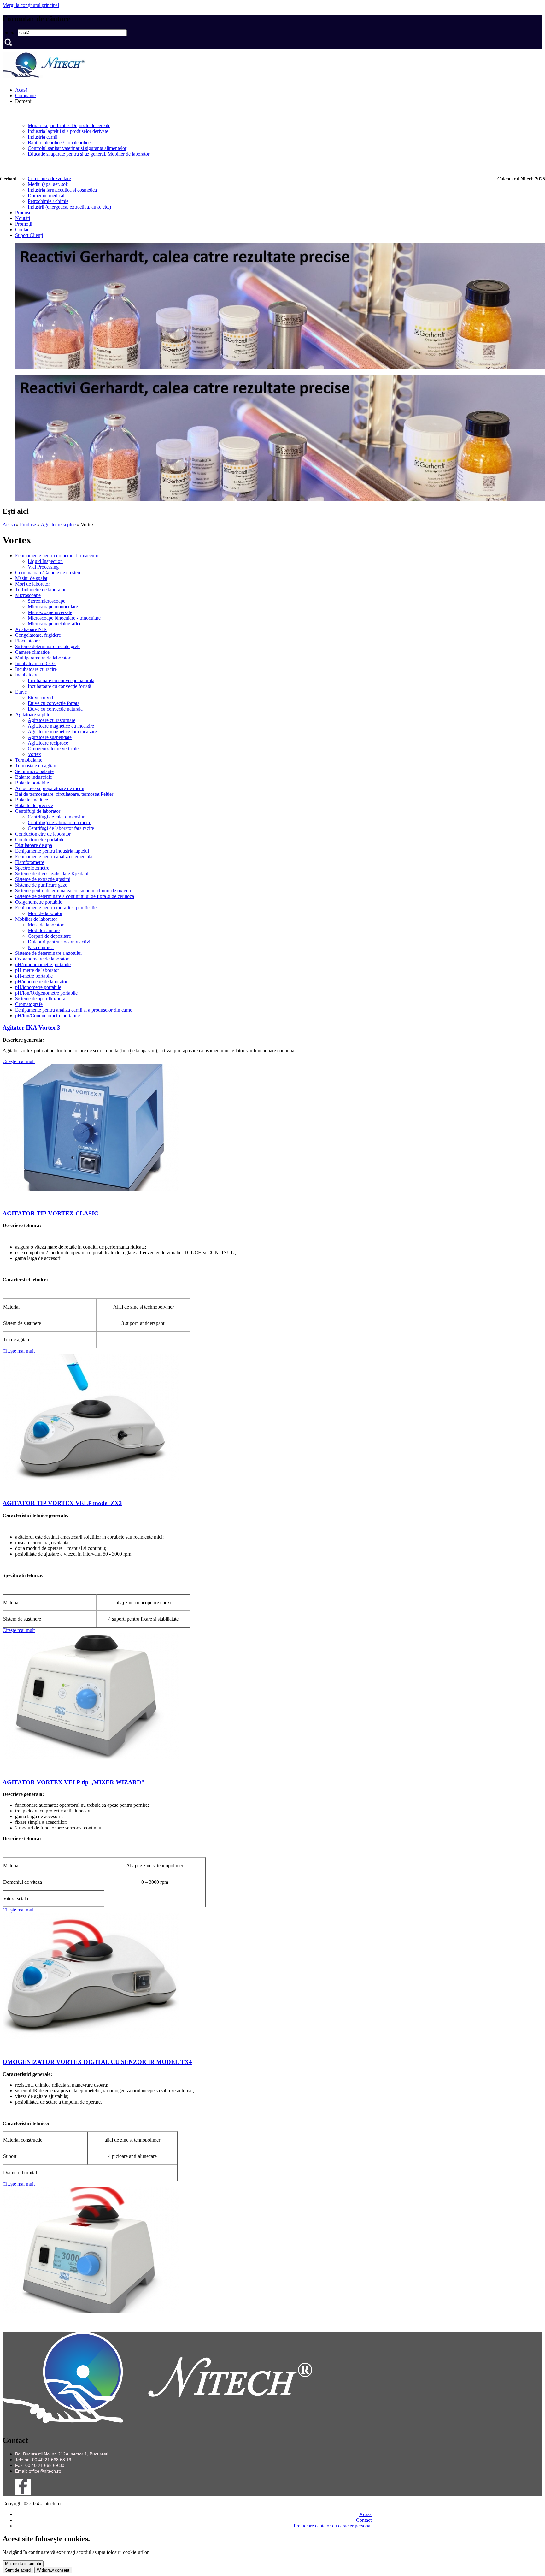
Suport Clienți (29, 235)
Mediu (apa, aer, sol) (48, 184)
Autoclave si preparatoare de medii (50, 788)
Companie (25, 95)
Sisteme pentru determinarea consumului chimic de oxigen (73, 891)
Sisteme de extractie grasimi (43, 879)
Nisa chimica (41, 947)
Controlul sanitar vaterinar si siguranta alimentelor (77, 148)
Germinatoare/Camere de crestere (48, 573)
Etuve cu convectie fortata (54, 703)
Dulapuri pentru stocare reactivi (59, 942)
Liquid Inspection (45, 561)
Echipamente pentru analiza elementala (54, 857)
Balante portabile (32, 783)
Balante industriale (34, 777)
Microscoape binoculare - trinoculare (64, 618)
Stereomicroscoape (47, 601)
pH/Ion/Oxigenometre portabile (46, 993)
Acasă (21, 90)
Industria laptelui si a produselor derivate (68, 131)
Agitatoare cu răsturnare (52, 720)
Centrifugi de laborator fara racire (61, 828)
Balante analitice (32, 800)
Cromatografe (29, 1004)
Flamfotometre (30, 862)
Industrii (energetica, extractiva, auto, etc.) (69, 207)
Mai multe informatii (23, 2564)
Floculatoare (27, 641)
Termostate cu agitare (36, 766)
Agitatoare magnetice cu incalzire (61, 726)
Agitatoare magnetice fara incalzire (62, 732)
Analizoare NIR (31, 629)
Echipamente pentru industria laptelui (52, 851)
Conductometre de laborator (43, 834)
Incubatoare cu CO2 (35, 663)
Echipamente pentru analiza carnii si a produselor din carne (74, 1010)
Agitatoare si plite (58, 525)
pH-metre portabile (34, 976)
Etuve (21, 692)
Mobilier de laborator (36, 919)
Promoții (24, 224)
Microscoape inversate (50, 612)
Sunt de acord (18, 2570)
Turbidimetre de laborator (40, 590)
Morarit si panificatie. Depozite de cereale (69, 125)
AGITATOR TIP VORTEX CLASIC (50, 1213)
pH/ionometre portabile (38, 987)
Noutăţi (23, 218)
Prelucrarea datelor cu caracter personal (333, 2526)
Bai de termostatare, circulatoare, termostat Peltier (64, 794)
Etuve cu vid (40, 697)
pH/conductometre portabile (43, 964)
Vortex (34, 754)
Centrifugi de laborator (38, 811)
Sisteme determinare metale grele (48, 646)
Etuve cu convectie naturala (55, 709)
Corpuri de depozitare (49, 936)
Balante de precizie (34, 805)
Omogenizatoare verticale (53, 749)
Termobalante (29, 760)
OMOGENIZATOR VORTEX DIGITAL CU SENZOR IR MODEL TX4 (97, 2062)
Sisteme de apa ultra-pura (40, 998)
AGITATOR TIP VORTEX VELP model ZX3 (62, 1503)
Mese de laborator (46, 925)
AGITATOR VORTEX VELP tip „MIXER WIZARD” (73, 1782)
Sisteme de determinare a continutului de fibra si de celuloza (75, 896)
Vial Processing (43, 567)
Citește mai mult (19, 1061)
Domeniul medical (46, 195)
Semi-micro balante (34, 771)
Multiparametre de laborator (43, 658)
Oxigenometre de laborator (42, 959)
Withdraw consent (53, 2570)
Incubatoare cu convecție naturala (61, 680)
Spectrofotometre (32, 868)
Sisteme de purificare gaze (41, 885)
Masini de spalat (31, 578)
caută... (10, 32)
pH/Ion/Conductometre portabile (47, 1016)
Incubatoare (27, 675)
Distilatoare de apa (34, 845)
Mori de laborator (32, 584)
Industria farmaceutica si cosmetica (62, 190)
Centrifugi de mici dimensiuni (57, 817)
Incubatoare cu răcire (36, 669)
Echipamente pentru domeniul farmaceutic (57, 555)
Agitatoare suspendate (50, 737)
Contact (23, 230)
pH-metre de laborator (37, 970)
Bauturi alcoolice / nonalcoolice (59, 142)
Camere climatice (32, 652)
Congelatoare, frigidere (38, 635)
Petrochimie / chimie (48, 201)
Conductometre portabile (40, 839)
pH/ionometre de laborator (41, 981)
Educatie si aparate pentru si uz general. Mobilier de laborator (89, 154)
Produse (23, 213)
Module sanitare (44, 930)
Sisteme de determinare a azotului (48, 953)
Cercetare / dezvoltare (49, 178)
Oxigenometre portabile (39, 902)
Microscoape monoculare (53, 607)
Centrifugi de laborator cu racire (59, 822)
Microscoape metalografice (55, 624)
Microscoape (28, 595)
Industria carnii (43, 137)
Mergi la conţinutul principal (31, 5)
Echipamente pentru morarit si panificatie (56, 908)
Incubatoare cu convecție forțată (59, 686)
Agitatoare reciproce (48, 743)
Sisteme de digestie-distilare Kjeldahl (52, 874)
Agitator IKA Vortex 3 (31, 1028)
